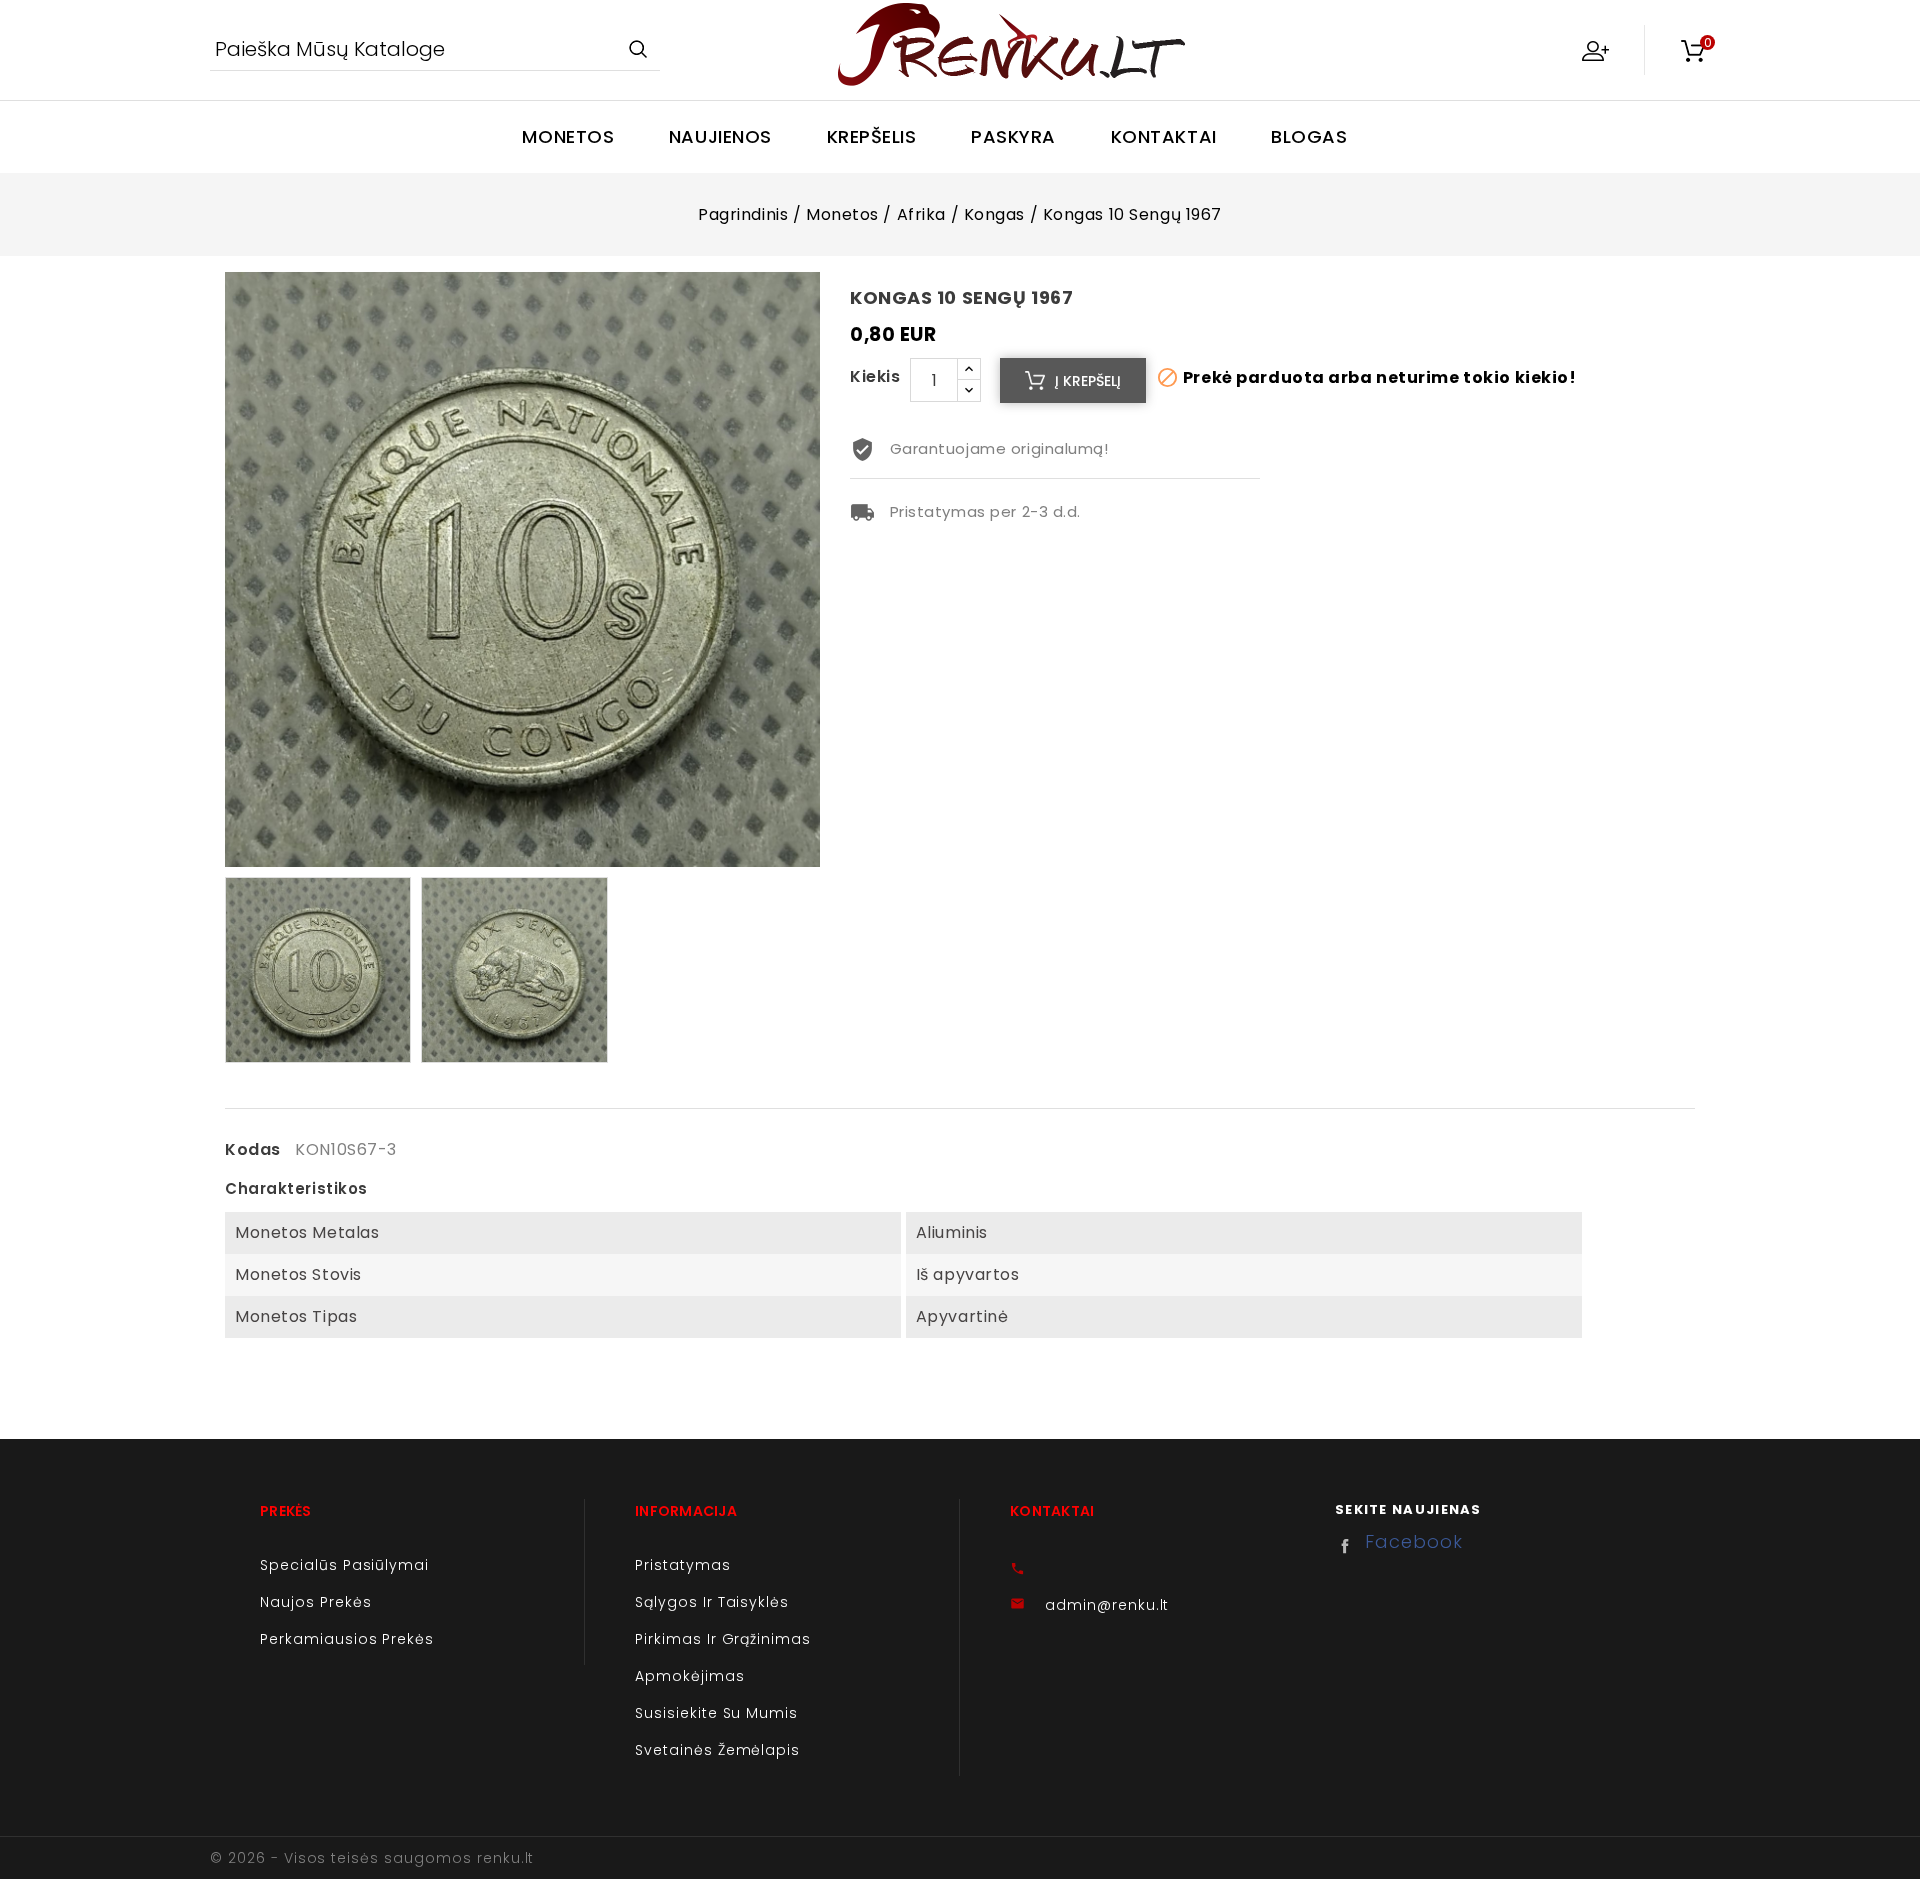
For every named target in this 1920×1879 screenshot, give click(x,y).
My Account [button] (1595, 50)
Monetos (568, 136)
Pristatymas (683, 1565)
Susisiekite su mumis (716, 1713)
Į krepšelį (1088, 381)
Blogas (1309, 136)
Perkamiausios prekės (347, 1639)
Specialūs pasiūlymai (344, 1565)
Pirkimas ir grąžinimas (723, 1639)
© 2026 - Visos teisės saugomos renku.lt (372, 1858)
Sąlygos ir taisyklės (712, 1602)
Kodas (253, 1150)
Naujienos (720, 136)
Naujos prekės (315, 1602)
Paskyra (1013, 136)
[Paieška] (637, 50)
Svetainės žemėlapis (717, 1750)
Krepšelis (872, 136)
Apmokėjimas (690, 1676)
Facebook (1350, 1546)
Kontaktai (1164, 136)
